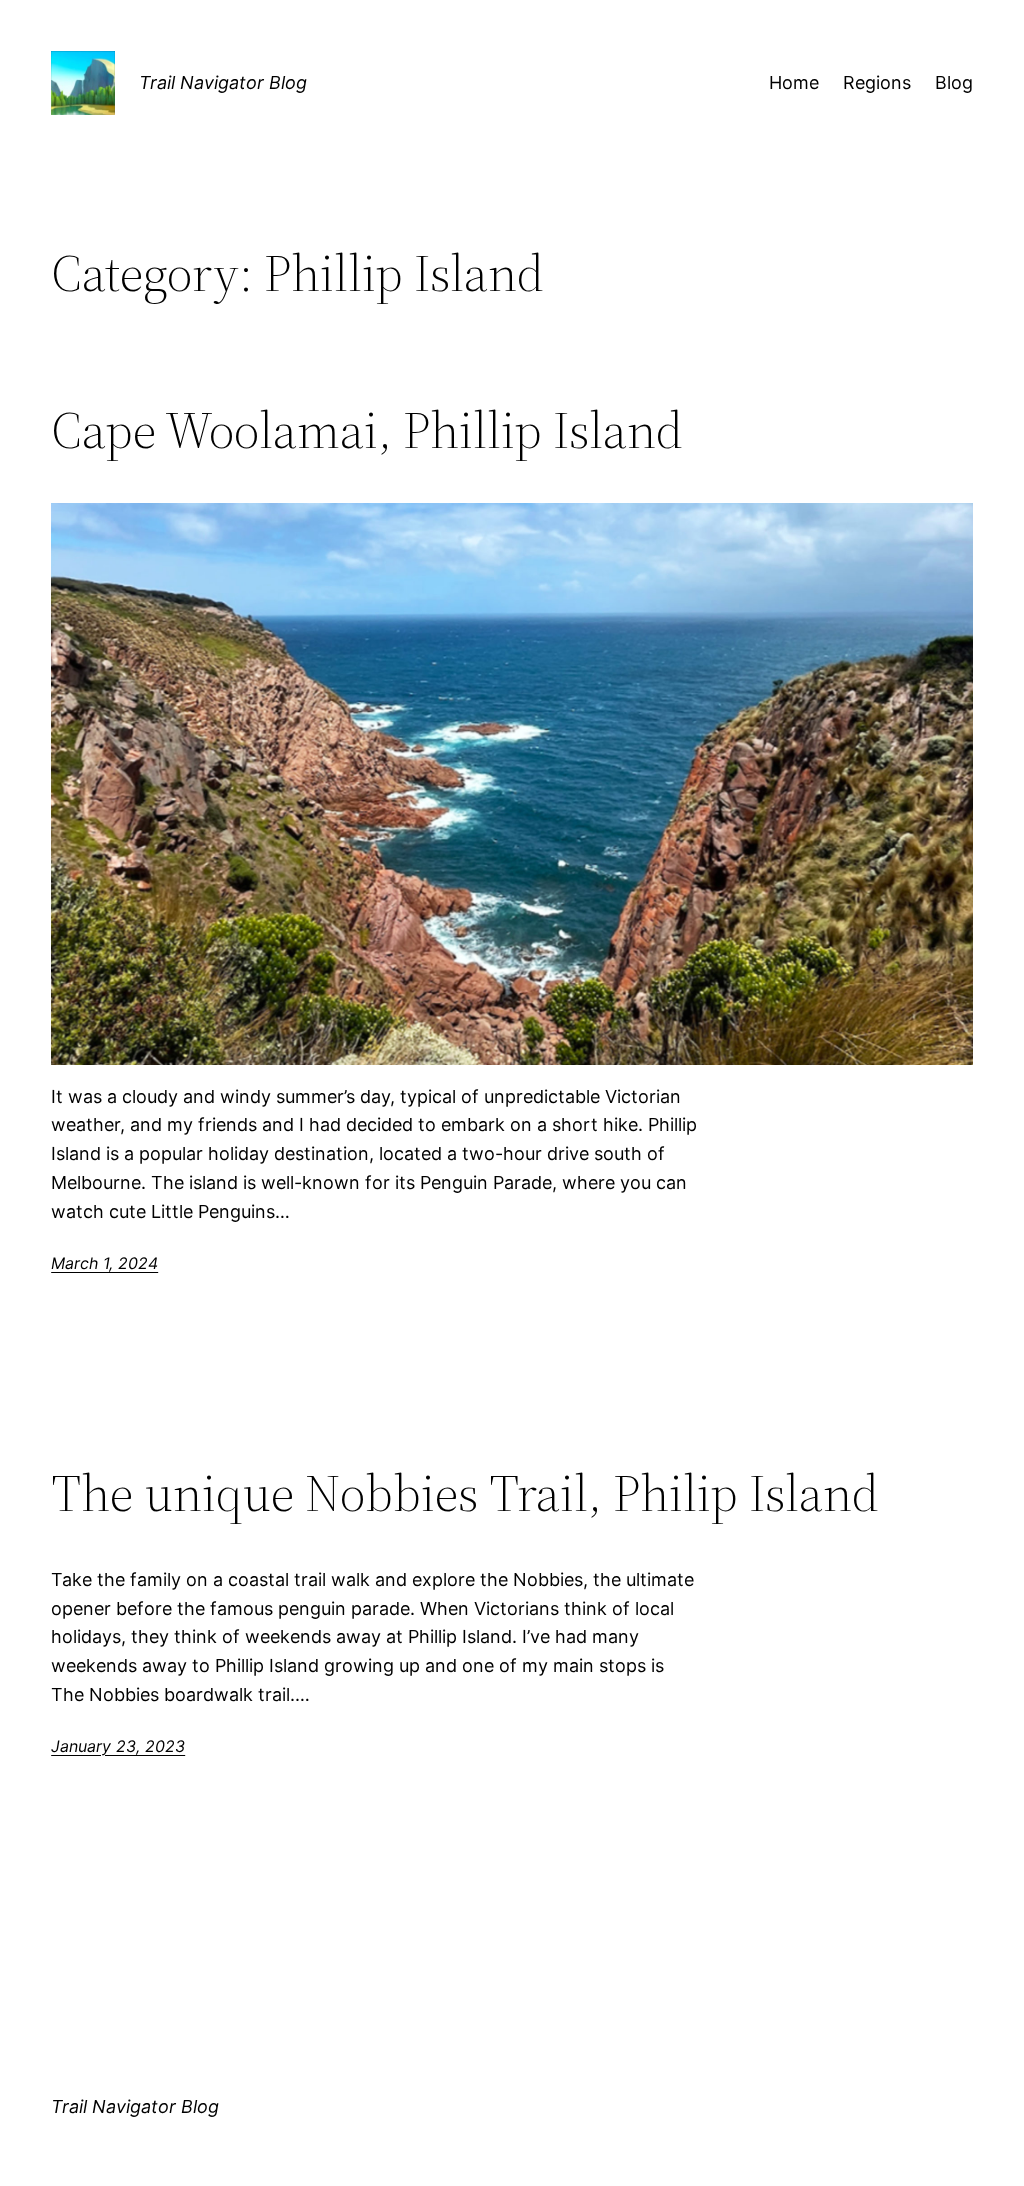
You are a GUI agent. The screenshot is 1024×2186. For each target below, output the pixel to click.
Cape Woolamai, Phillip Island (367, 430)
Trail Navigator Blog (223, 82)
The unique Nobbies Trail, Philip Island (465, 1493)
